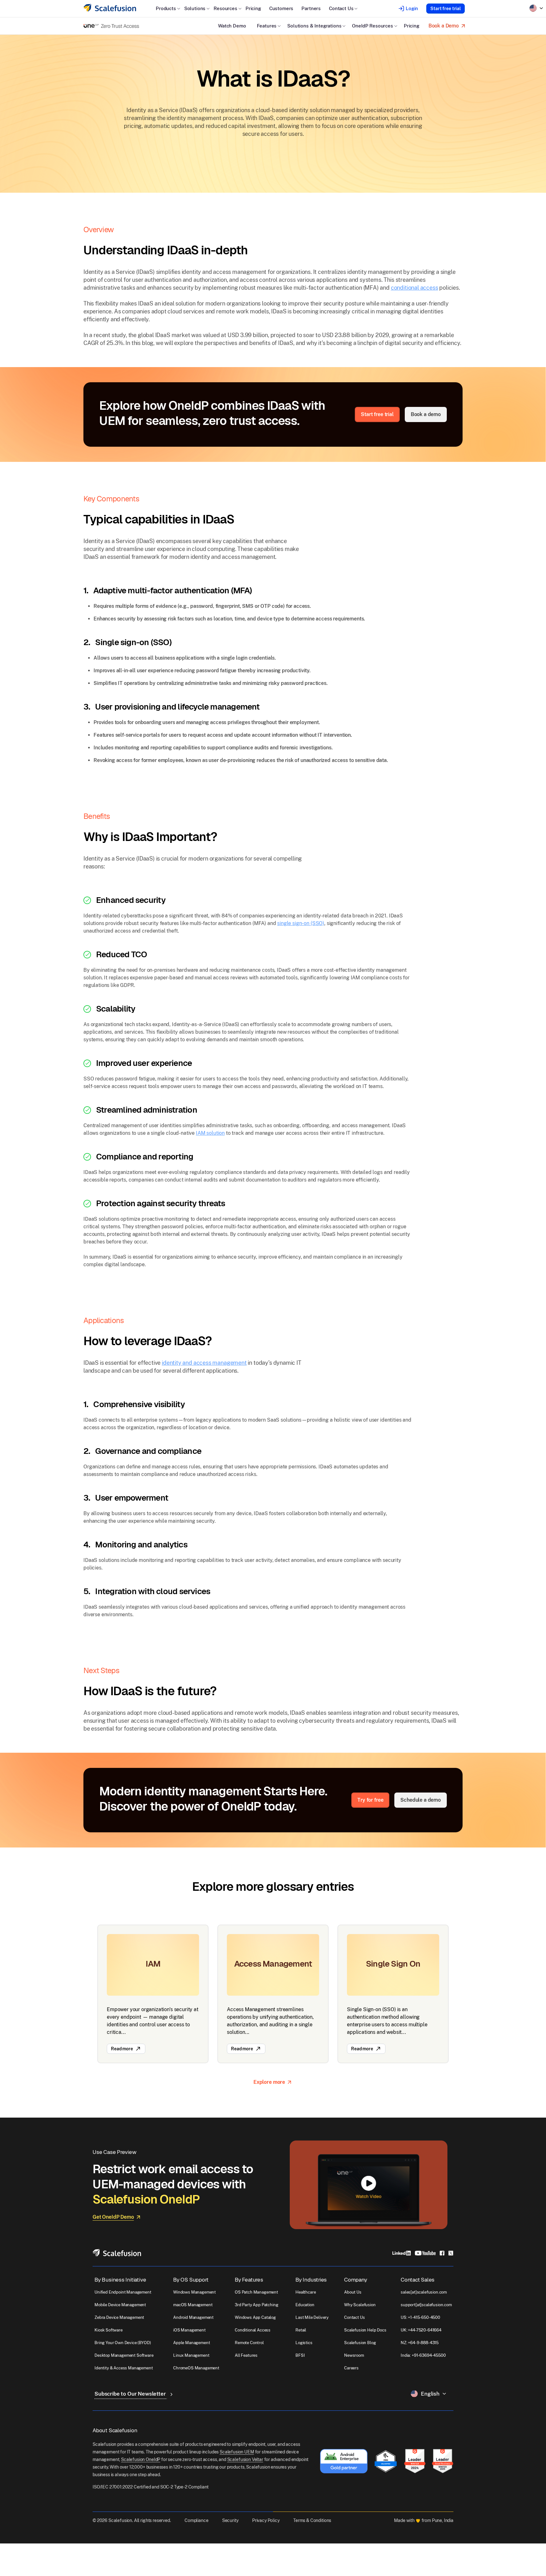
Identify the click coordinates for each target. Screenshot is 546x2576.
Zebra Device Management (119, 2317)
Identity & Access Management (124, 2368)
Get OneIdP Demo (113, 2217)
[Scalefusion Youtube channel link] (425, 2253)
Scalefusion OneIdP (141, 2459)
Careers (351, 2368)
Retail (301, 2330)
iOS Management (189, 2330)
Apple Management (191, 2343)
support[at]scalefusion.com (426, 2305)
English (430, 2394)
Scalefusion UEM (237, 2452)
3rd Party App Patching (256, 2305)
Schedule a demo (421, 1800)
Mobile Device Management (120, 2305)
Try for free (370, 1800)
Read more (122, 2049)
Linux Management (191, 2355)
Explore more (269, 2082)
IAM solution (210, 1133)
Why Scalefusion (360, 2305)
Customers (281, 8)
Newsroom (354, 2355)
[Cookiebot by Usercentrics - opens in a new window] (54, 2564)
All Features (246, 2355)
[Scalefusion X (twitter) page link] (451, 2253)
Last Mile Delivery (312, 2317)
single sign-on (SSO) (301, 923)
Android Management (193, 2317)
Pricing (253, 8)
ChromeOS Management (196, 2368)
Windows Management (194, 2292)
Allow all (481, 2539)
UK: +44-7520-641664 (421, 2330)
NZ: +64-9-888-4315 (420, 2343)
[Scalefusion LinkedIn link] (402, 2253)
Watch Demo (232, 26)
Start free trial (446, 9)
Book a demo (426, 414)
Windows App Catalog (255, 2317)
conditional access (415, 288)
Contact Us (354, 2317)
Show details (110, 2562)
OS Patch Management (256, 2292)
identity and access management (204, 1363)
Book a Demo (444, 26)
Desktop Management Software (124, 2355)
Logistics (304, 2343)
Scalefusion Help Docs (365, 2330)
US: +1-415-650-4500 (420, 2317)
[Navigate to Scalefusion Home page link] (117, 2252)
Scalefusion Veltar (245, 2459)
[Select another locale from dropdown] (536, 8)
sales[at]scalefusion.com (424, 2292)
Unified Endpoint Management (123, 2292)
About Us (353, 2292)
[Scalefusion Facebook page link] (442, 2253)
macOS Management (193, 2305)
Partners (311, 8)
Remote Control (249, 2343)
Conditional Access (253, 2330)
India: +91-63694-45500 (423, 2355)
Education (305, 2305)
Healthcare (306, 2292)
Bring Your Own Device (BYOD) (123, 2343)
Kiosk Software (109, 2330)
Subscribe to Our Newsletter (131, 2394)
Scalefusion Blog (360, 2343)
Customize (477, 2559)
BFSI (300, 2355)
